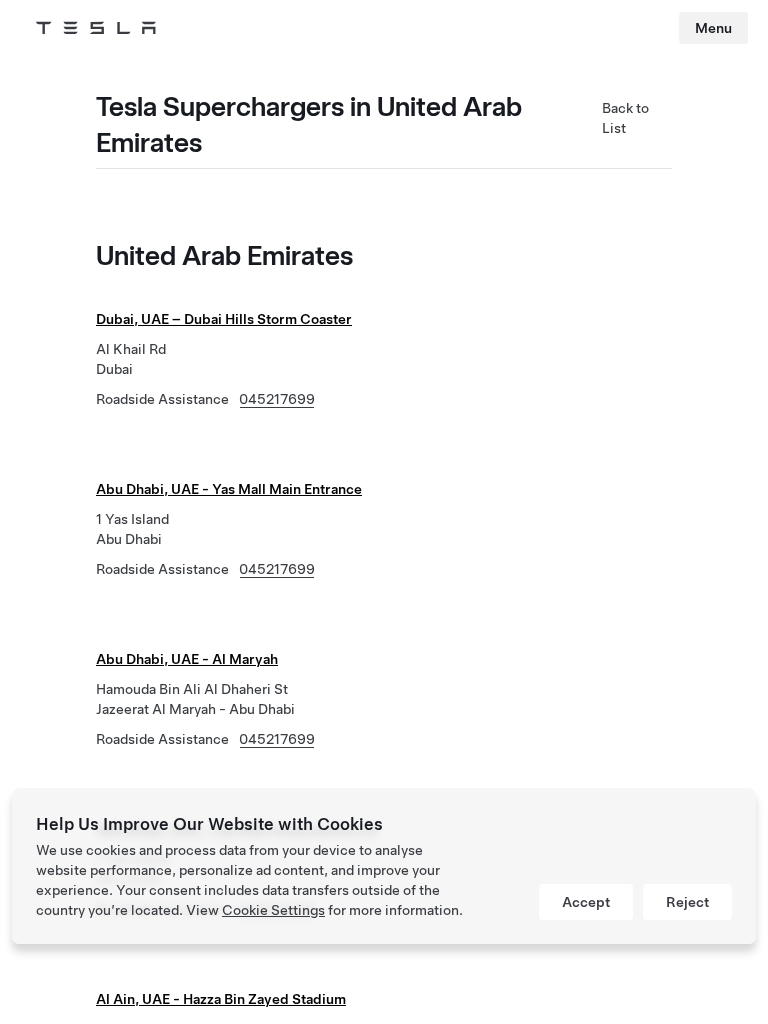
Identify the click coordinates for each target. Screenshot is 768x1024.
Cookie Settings (273, 910)
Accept (586, 902)
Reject (687, 902)
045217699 (277, 399)
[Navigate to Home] (96, 28)
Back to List (625, 118)
